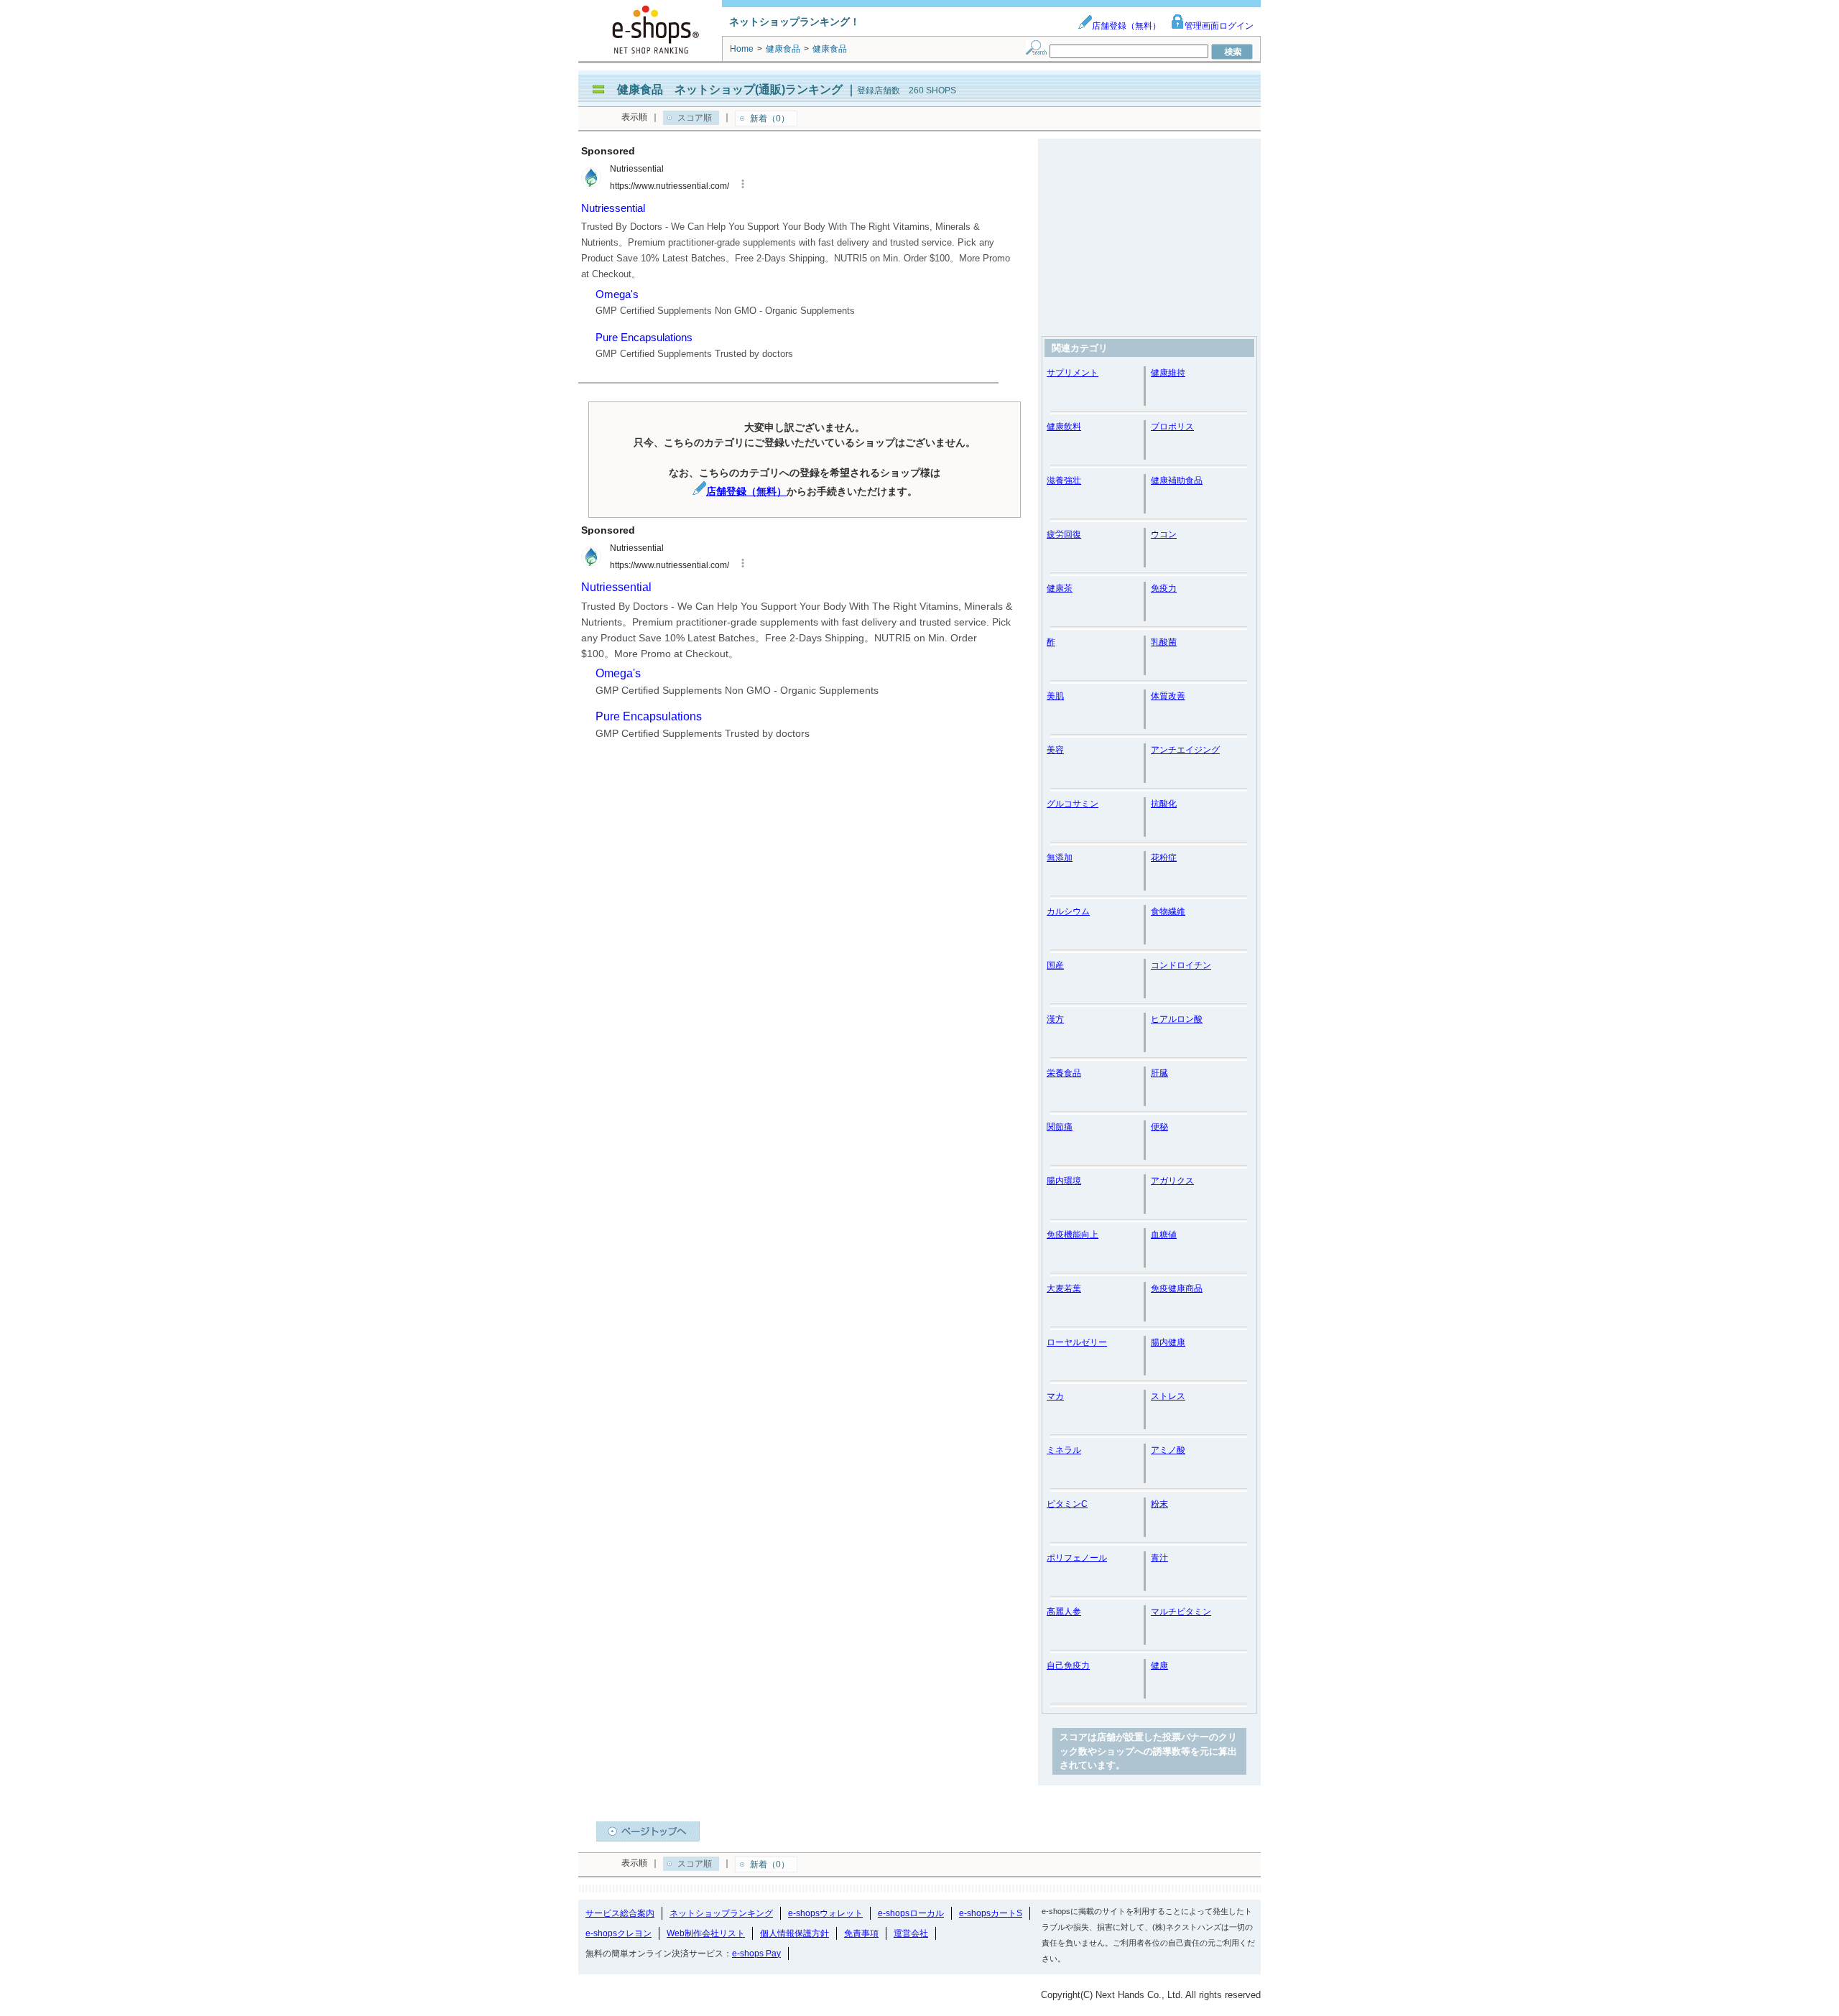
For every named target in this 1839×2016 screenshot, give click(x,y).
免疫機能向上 (1073, 1235)
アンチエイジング (1185, 750)
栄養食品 (1064, 1073)
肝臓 (1159, 1073)
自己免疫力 (1068, 1666)
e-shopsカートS (991, 1913)
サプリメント (1073, 373)
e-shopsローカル (911, 1913)
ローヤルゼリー (1077, 1342)
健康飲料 (1064, 427)
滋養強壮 (1064, 480)
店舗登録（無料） (1126, 26)
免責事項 (861, 1933)
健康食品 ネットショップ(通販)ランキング (730, 89)
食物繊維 (1168, 911)
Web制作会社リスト (706, 1933)
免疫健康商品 (1177, 1288)
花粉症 (1164, 858)
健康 (1159, 1666)
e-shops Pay (756, 1954)
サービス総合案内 (620, 1913)
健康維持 (1168, 373)
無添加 (1060, 858)
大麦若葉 (1064, 1288)
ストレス (1168, 1396)
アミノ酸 (1168, 1450)
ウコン (1164, 534)
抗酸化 (1164, 804)
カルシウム (1068, 911)
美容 (1055, 750)
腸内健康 (1168, 1342)
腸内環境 (1064, 1181)
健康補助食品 (1177, 480)
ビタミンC (1067, 1504)
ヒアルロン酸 (1177, 1019)
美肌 (1055, 696)
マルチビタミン (1181, 1612)
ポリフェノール (1077, 1558)
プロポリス (1172, 427)
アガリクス (1172, 1181)
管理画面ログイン (1219, 26)
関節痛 (1060, 1127)
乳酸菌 (1164, 642)
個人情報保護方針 (795, 1933)
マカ (1055, 1396)
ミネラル (1064, 1450)
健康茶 (1060, 588)
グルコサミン (1073, 804)
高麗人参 (1064, 1612)
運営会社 (911, 1933)
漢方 (1055, 1019)
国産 (1055, 965)
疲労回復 (1064, 534)
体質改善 (1168, 696)
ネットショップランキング (721, 1913)
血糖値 (1164, 1235)
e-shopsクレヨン (619, 1933)
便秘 (1159, 1127)
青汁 (1159, 1558)
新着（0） (770, 119)
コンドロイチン (1181, 965)
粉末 (1159, 1504)
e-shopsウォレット (825, 1913)
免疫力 (1164, 588)
